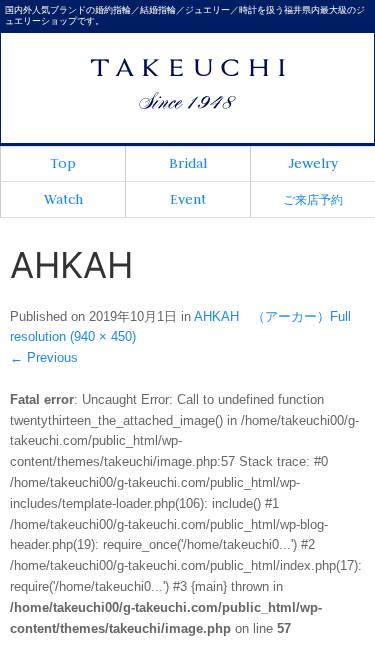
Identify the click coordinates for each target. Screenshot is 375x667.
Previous (44, 357)
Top (63, 163)
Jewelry (313, 163)
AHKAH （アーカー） (262, 316)
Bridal (188, 163)
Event (188, 199)
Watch (63, 199)
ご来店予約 (313, 200)
